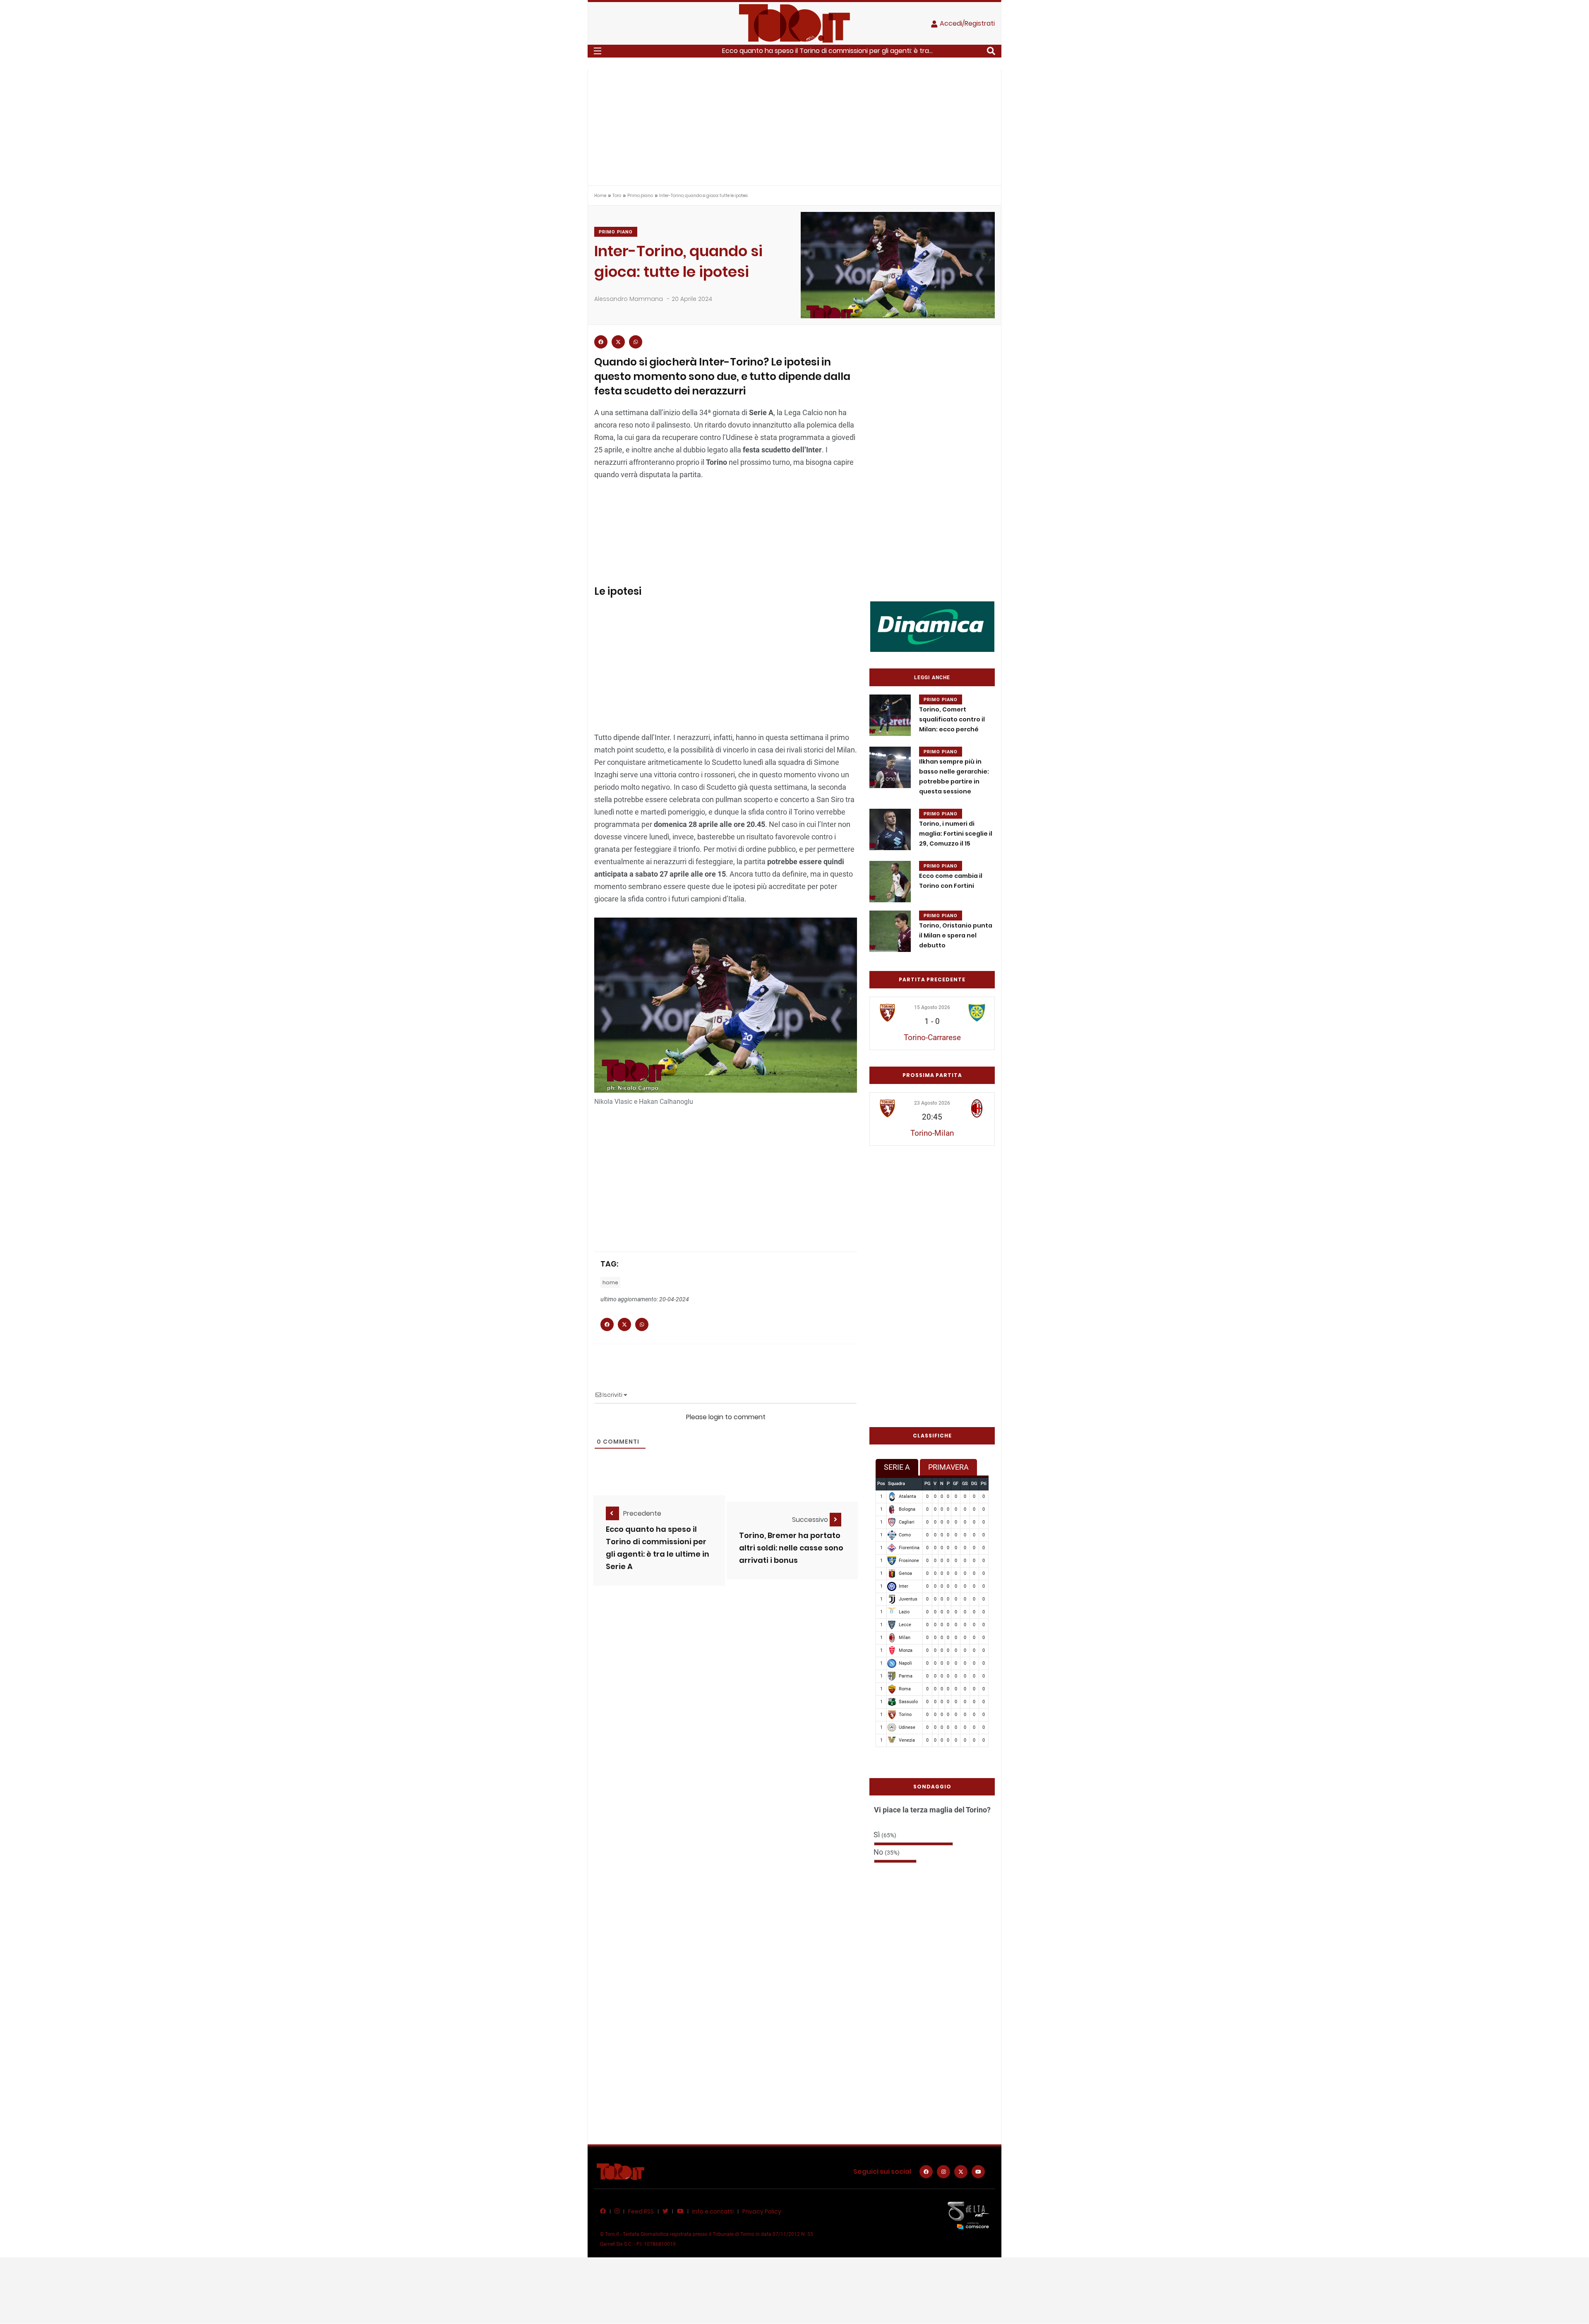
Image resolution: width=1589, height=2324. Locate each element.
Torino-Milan (932, 1133)
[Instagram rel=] (943, 2172)
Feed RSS (641, 2211)
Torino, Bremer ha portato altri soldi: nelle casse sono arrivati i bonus (791, 1548)
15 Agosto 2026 (932, 1007)
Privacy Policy (762, 2211)
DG (974, 1484)
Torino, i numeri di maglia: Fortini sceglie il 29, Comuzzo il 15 (956, 834)
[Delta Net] (968, 2215)
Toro (617, 196)
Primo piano (640, 196)
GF (956, 1484)
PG (927, 1484)
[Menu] (598, 51)
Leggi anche (932, 678)
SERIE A (897, 1467)
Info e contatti (713, 2211)
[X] (961, 2172)
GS (965, 1484)
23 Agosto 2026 (932, 1103)
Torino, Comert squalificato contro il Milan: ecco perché (952, 719)
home (610, 1282)
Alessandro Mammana (629, 299)
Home (600, 196)
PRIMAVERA (948, 1467)
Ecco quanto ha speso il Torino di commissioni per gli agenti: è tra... (827, 51)
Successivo (811, 1520)
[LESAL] (932, 626)
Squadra (897, 1484)
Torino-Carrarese (932, 1037)
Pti (984, 1484)
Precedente (642, 1513)
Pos (881, 1484)
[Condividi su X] (618, 342)
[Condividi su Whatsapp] (636, 342)
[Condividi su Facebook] (601, 342)
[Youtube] (978, 2172)
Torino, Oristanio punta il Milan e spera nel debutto (956, 935)
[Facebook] (926, 2172)
